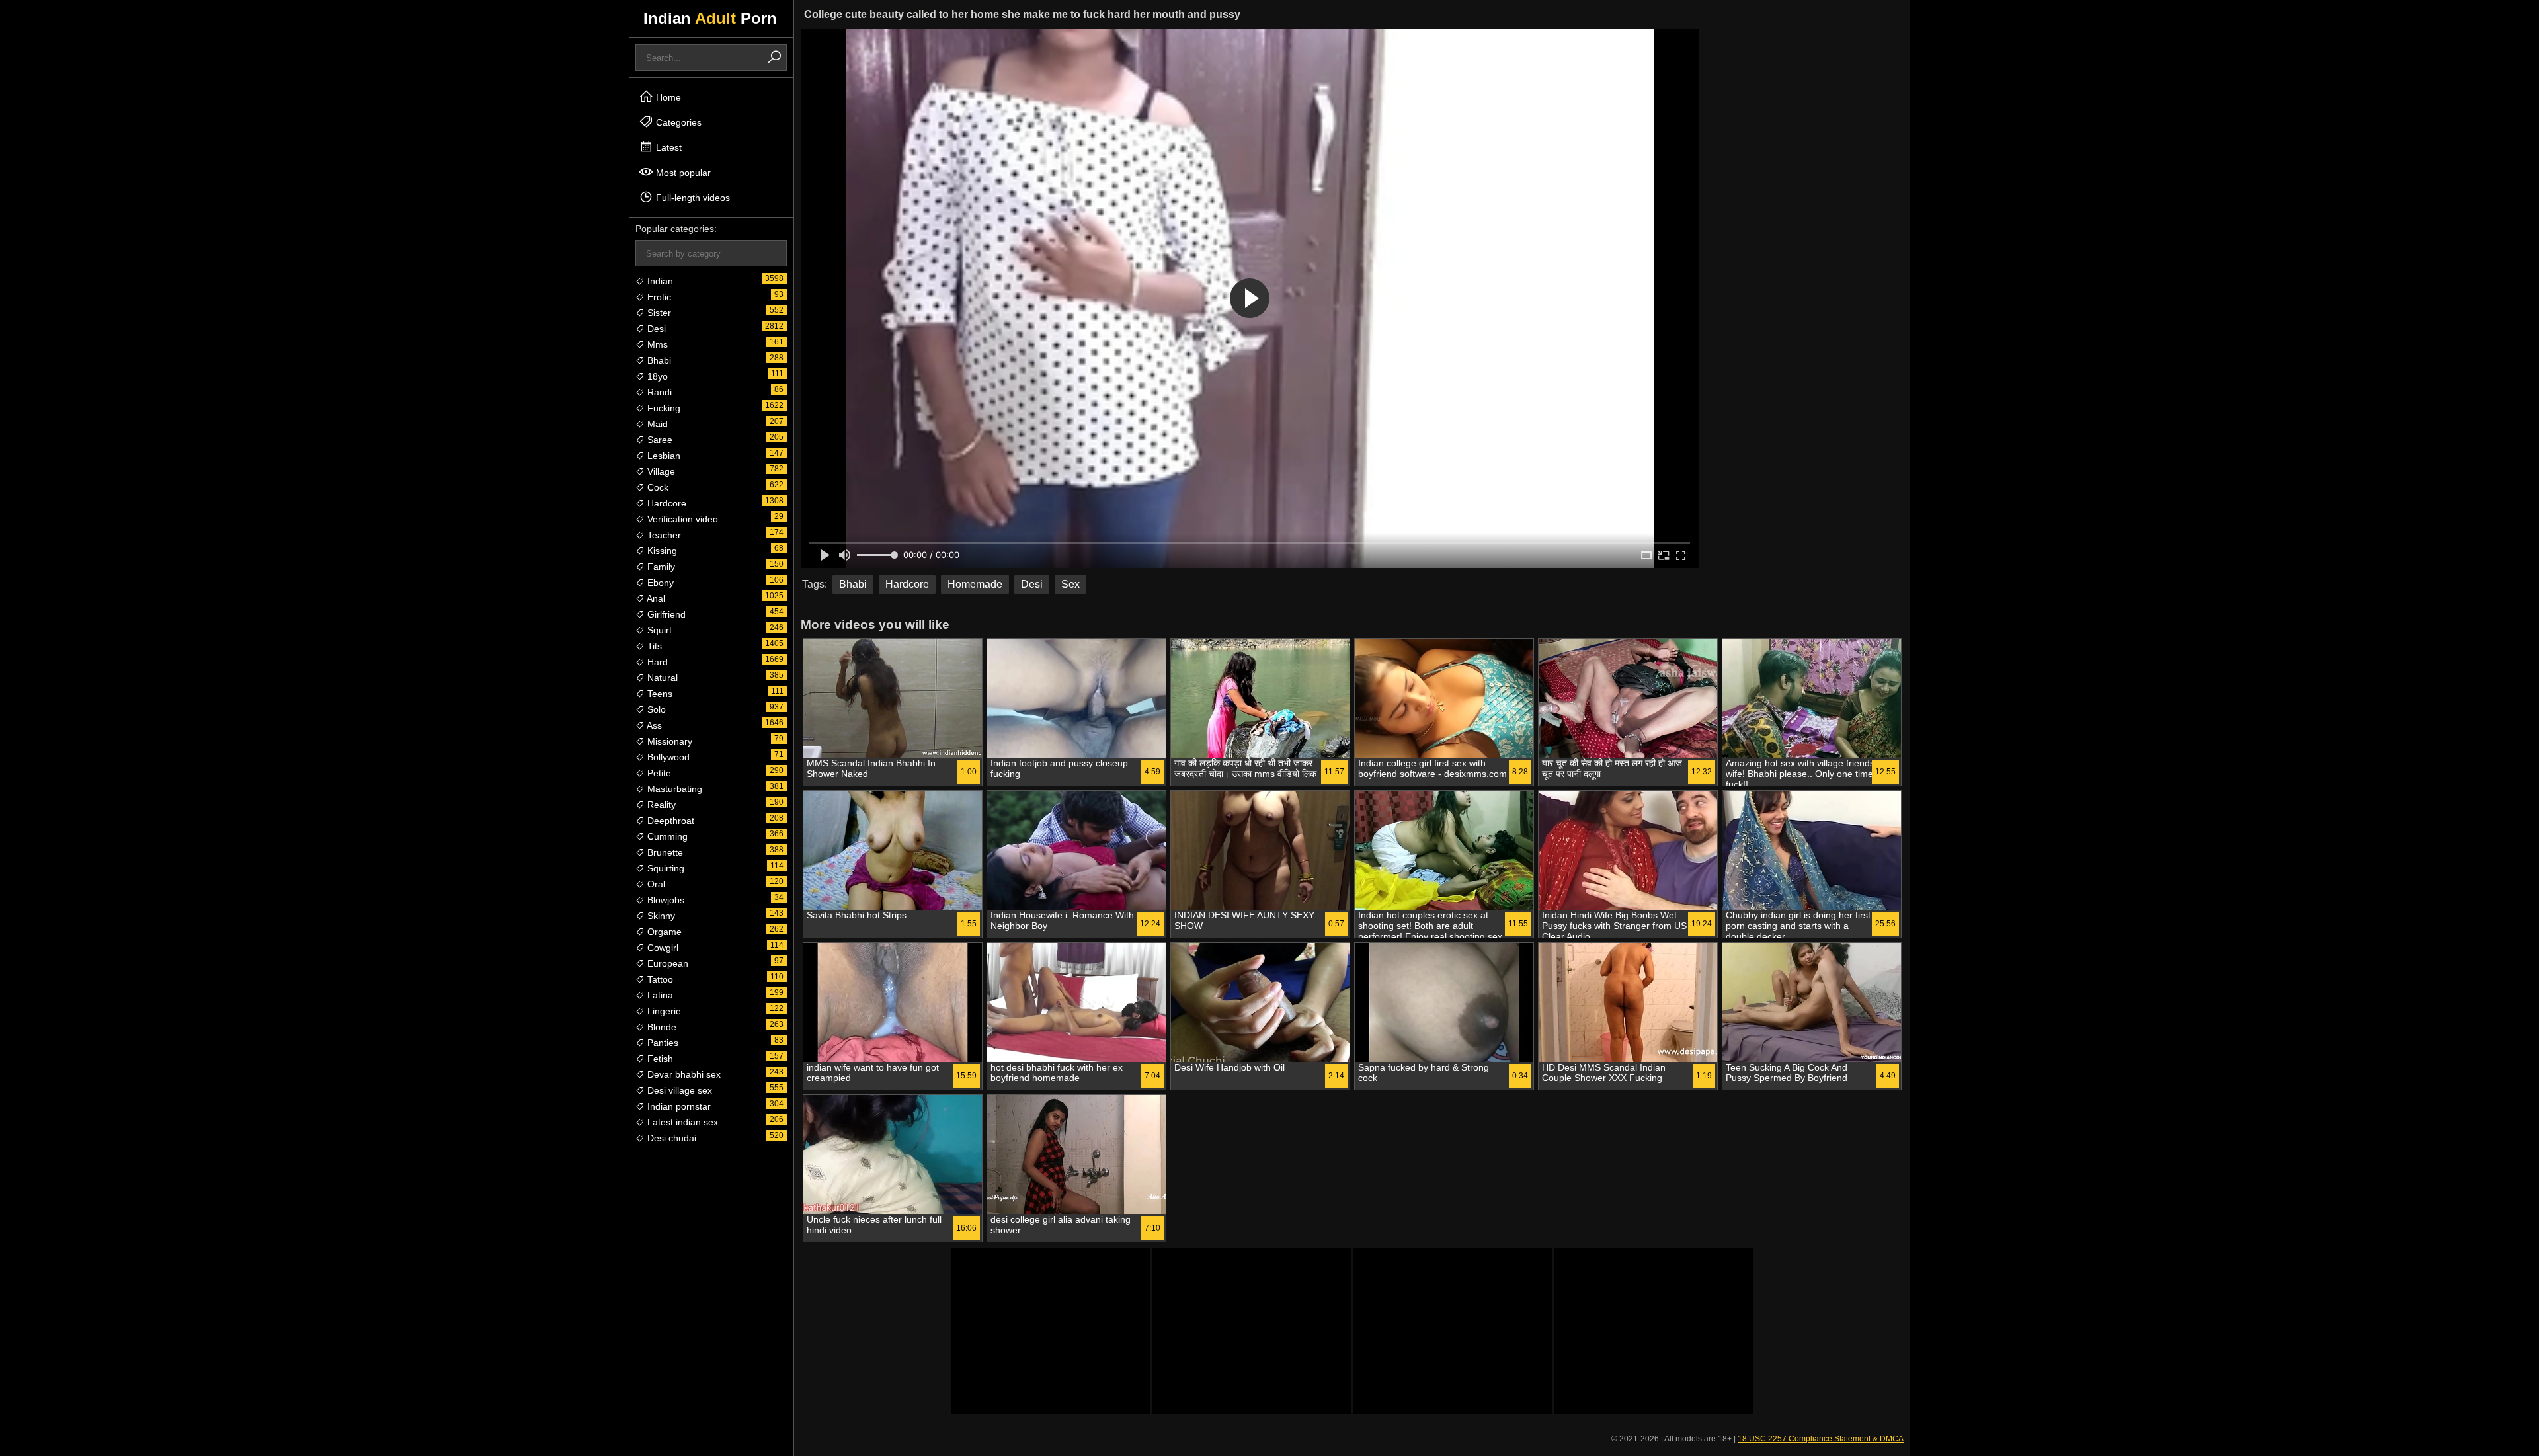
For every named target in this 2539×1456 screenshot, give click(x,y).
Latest (667, 147)
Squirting (665, 868)
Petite (658, 773)
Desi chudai (670, 1138)
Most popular (682, 173)
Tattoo (659, 979)
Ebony (659, 583)
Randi (658, 392)
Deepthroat (669, 821)
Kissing (661, 551)
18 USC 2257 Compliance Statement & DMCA (1821, 1439)
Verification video (681, 519)
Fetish (659, 1059)
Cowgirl (662, 948)
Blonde (661, 1027)
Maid (656, 424)
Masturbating (673, 789)
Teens (659, 694)
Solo (655, 709)
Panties (662, 1043)
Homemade (975, 584)
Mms (656, 344)
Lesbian (663, 456)
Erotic (658, 297)
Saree (659, 440)
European (666, 963)
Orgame (663, 932)
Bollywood (667, 757)
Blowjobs (665, 900)
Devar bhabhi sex (683, 1074)
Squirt (658, 630)
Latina (659, 995)
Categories (677, 122)
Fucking (663, 408)
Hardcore (665, 503)
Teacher (663, 535)
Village (660, 471)
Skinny (660, 916)
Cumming (666, 836)
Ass (653, 725)
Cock (657, 487)
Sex (1070, 584)
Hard (656, 662)
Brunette (664, 852)
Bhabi (658, 360)
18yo (656, 376)
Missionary (668, 741)
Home (667, 97)
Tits (653, 646)
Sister (658, 313)
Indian (659, 281)
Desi (655, 329)
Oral (655, 884)
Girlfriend (665, 614)
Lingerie (663, 1011)
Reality (660, 805)
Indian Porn (710, 18)
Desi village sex (678, 1090)
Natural (661, 678)
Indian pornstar (678, 1106)
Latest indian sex (681, 1122)
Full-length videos (692, 198)
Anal (655, 598)
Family (660, 567)
